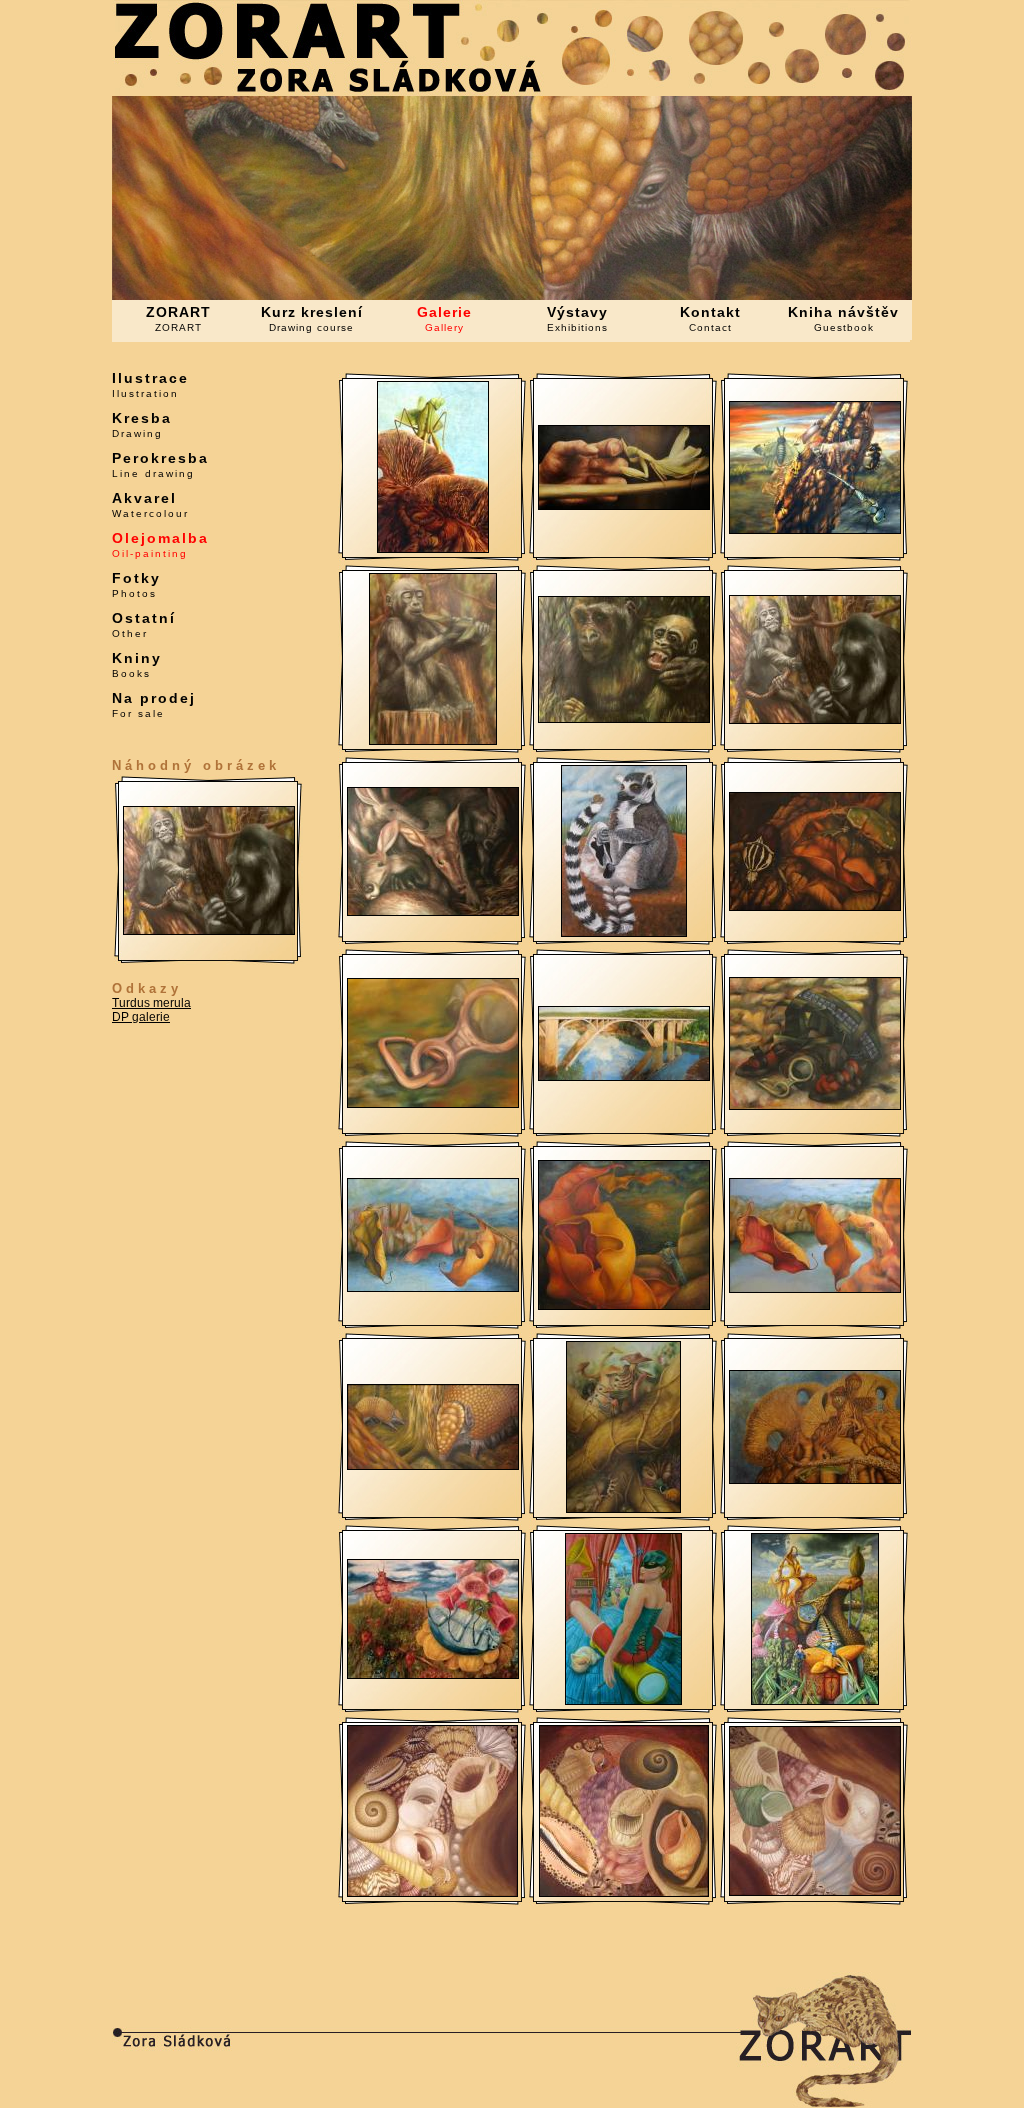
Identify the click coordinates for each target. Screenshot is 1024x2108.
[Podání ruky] (624, 506)
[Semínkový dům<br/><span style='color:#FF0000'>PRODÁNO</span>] (815, 1701)
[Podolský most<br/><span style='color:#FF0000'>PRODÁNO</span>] (624, 1077)
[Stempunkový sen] (623, 1701)
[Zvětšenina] (433, 1104)
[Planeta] (815, 1480)
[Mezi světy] (623, 1509)
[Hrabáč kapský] (433, 912)
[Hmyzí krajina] (815, 530)
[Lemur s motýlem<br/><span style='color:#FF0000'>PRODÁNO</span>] (624, 933)
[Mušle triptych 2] (624, 1893)
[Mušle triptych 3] (815, 1892)
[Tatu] (433, 741)
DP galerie (141, 1017)
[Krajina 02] (433, 1288)
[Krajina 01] (815, 1289)
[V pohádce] (624, 1306)
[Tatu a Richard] (815, 720)
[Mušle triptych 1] (432, 1893)
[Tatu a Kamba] (624, 719)
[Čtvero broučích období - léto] (433, 1675)
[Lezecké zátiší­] (815, 1106)
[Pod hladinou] (433, 549)
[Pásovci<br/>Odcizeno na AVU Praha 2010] (433, 1466)
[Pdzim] (815, 907)
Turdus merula (151, 1003)
